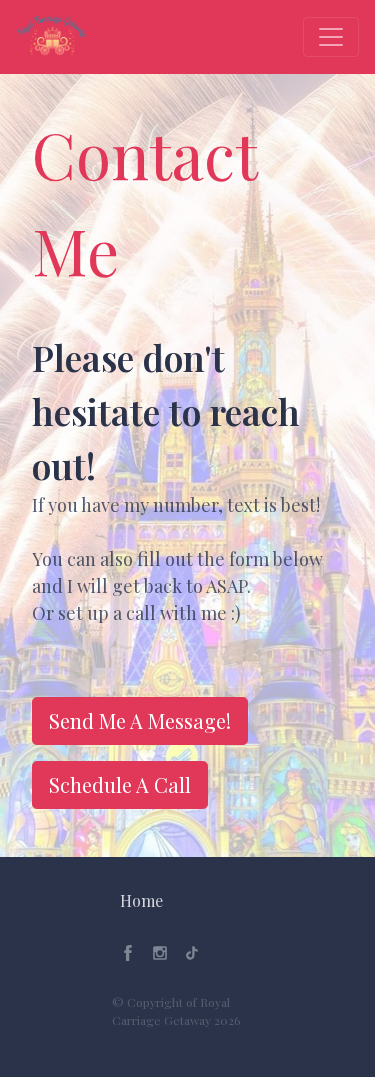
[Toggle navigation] (331, 37)
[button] (141, 901)
